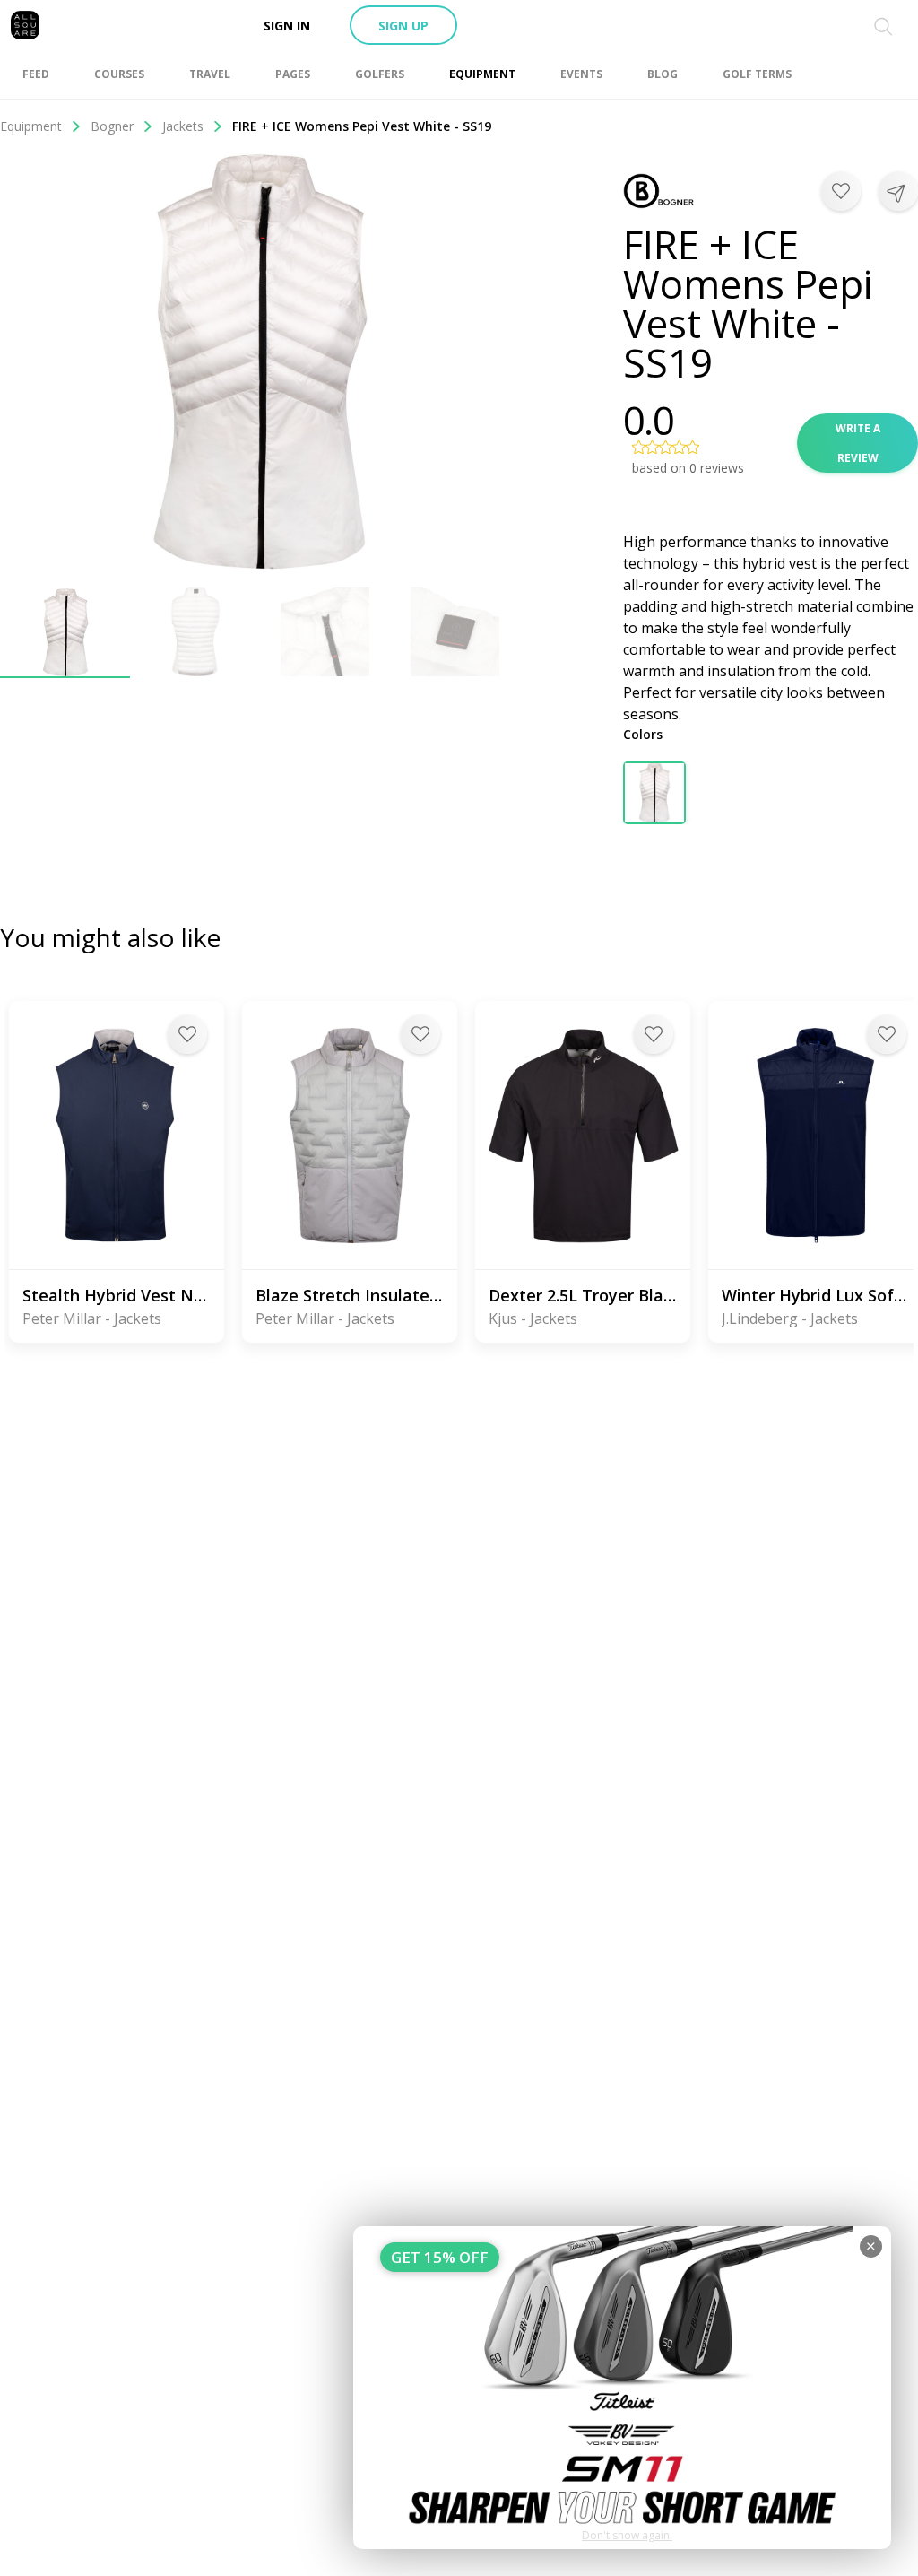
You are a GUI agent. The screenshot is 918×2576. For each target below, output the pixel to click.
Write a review (858, 443)
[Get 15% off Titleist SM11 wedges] (622, 2388)
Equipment (31, 126)
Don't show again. (627, 2535)
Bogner (112, 126)
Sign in (287, 26)
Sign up (403, 26)
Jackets (183, 126)
